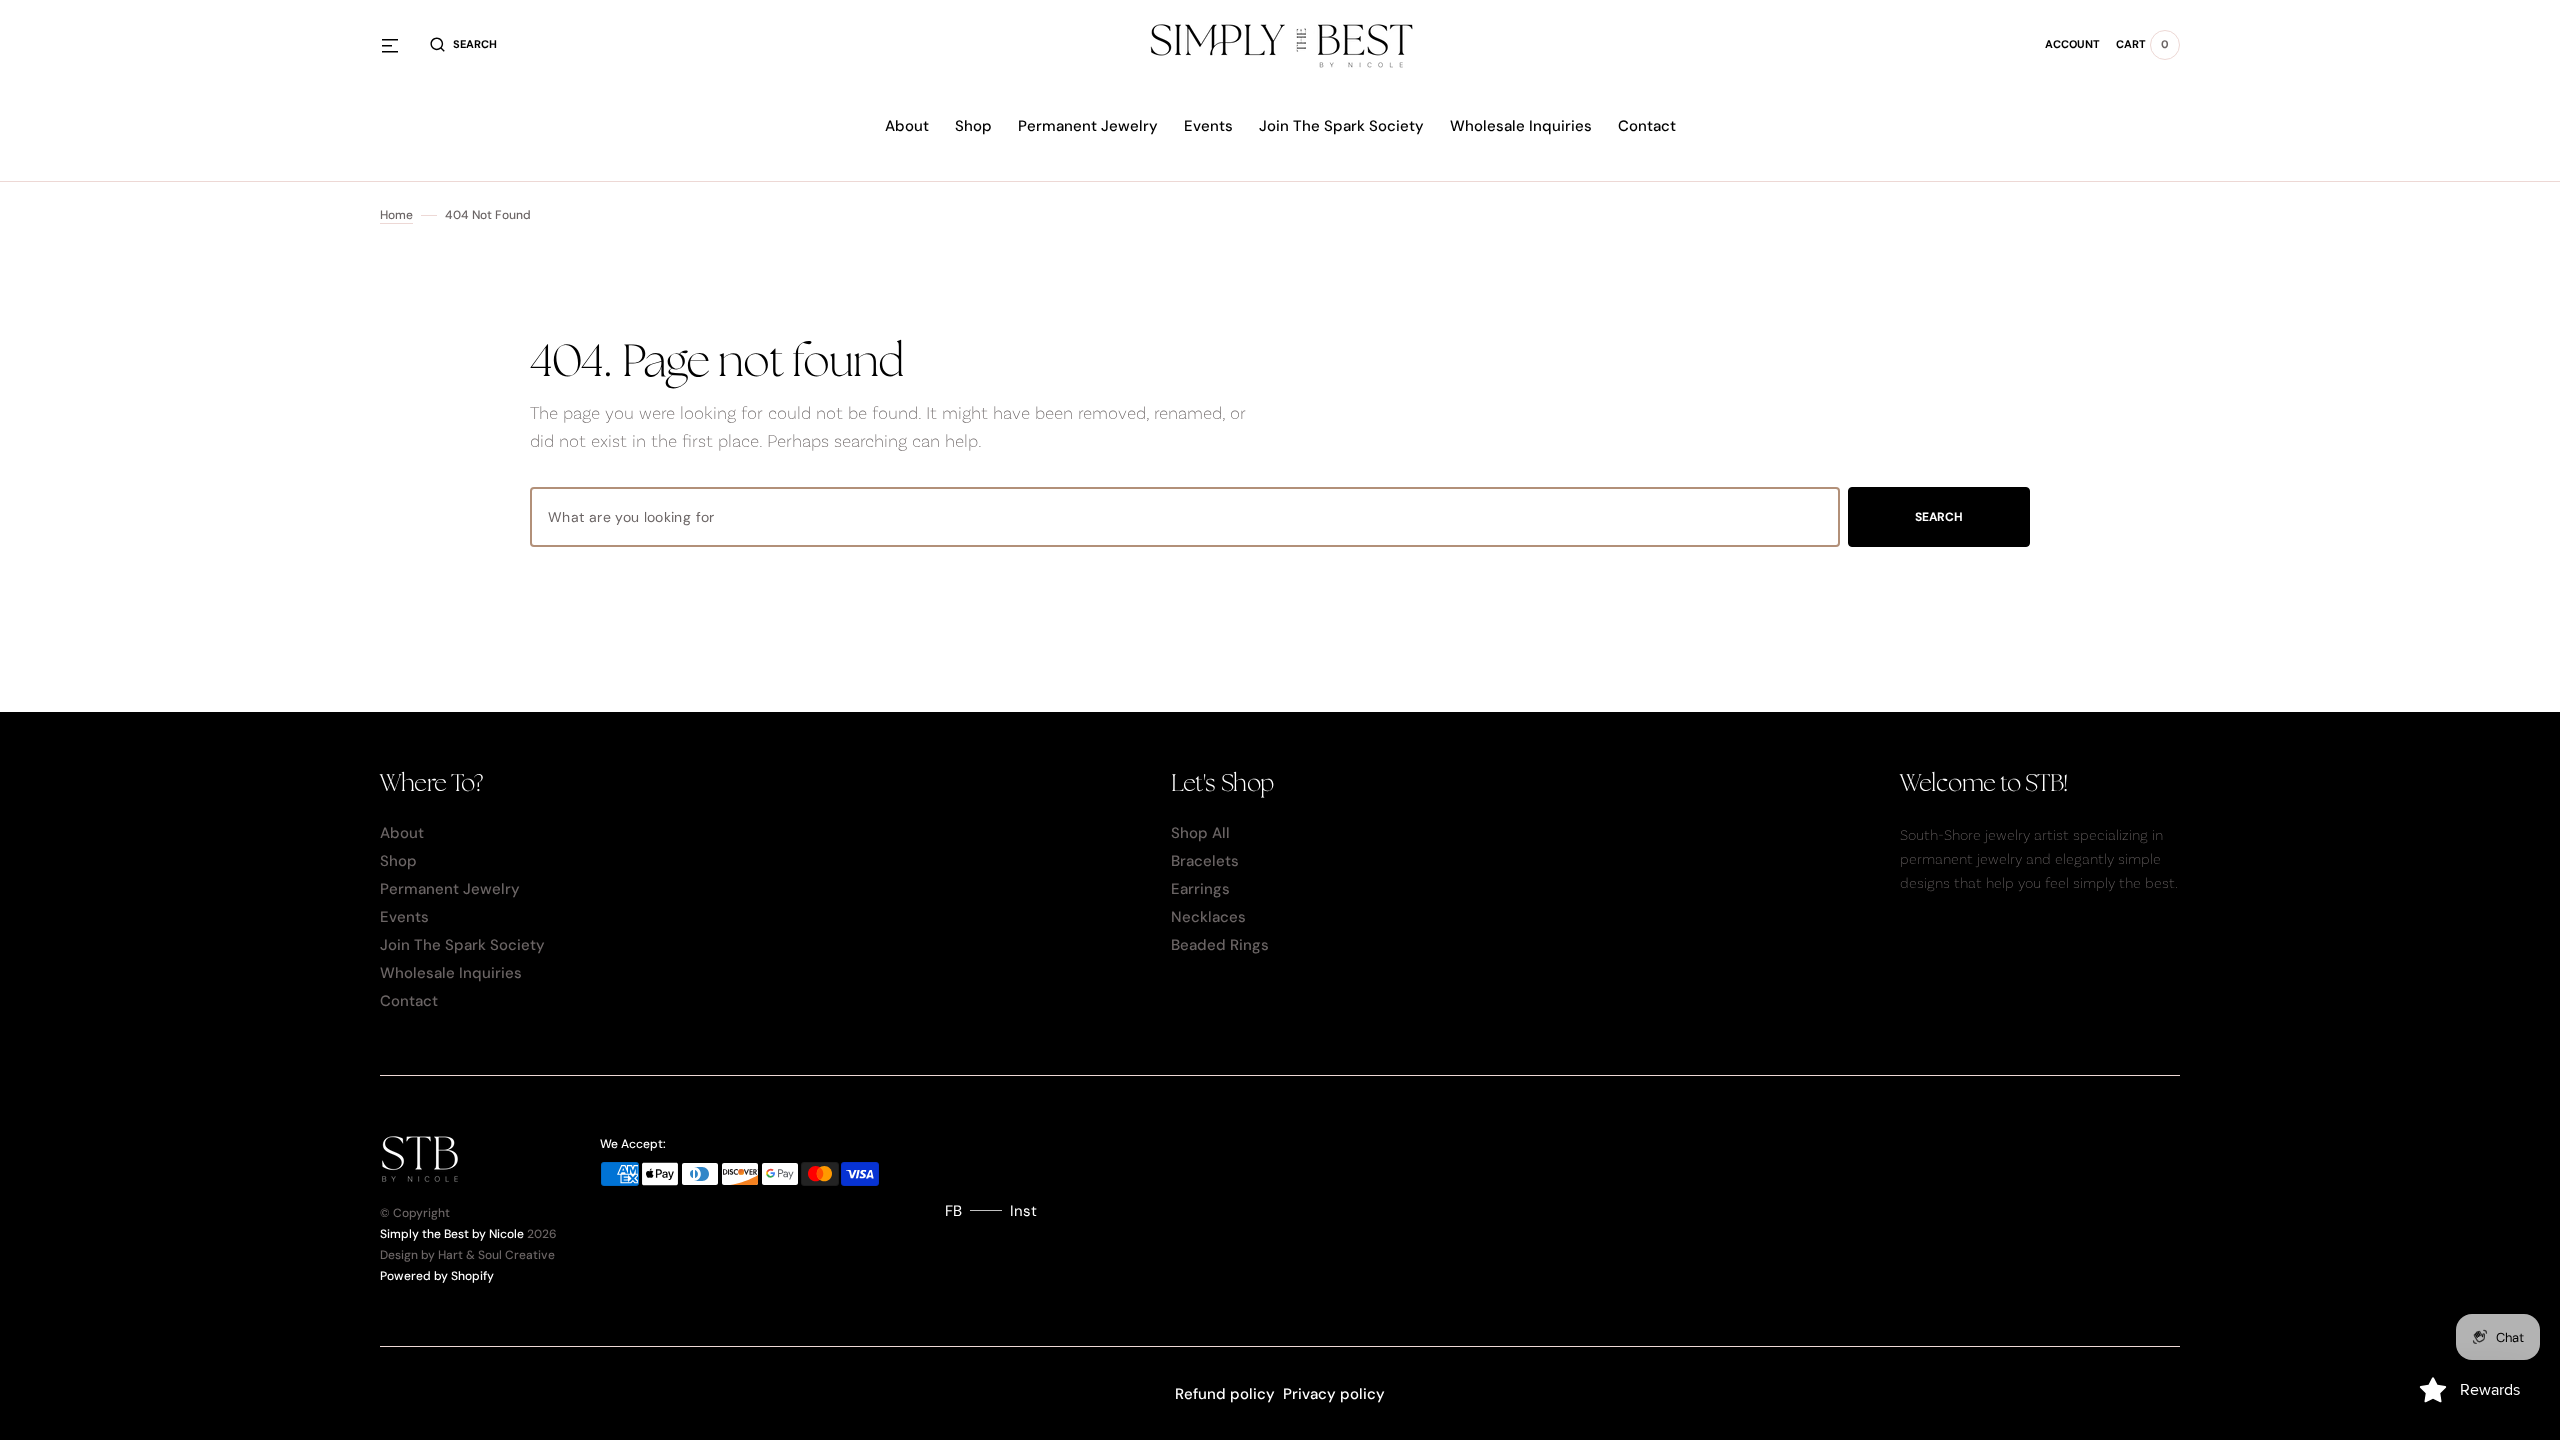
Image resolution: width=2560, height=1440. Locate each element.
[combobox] (1185, 517)
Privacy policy (1334, 1394)
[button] (463, 45)
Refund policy (1225, 1394)
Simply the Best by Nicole (452, 1234)
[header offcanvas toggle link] (398, 45)
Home (396, 215)
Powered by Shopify (437, 1276)
